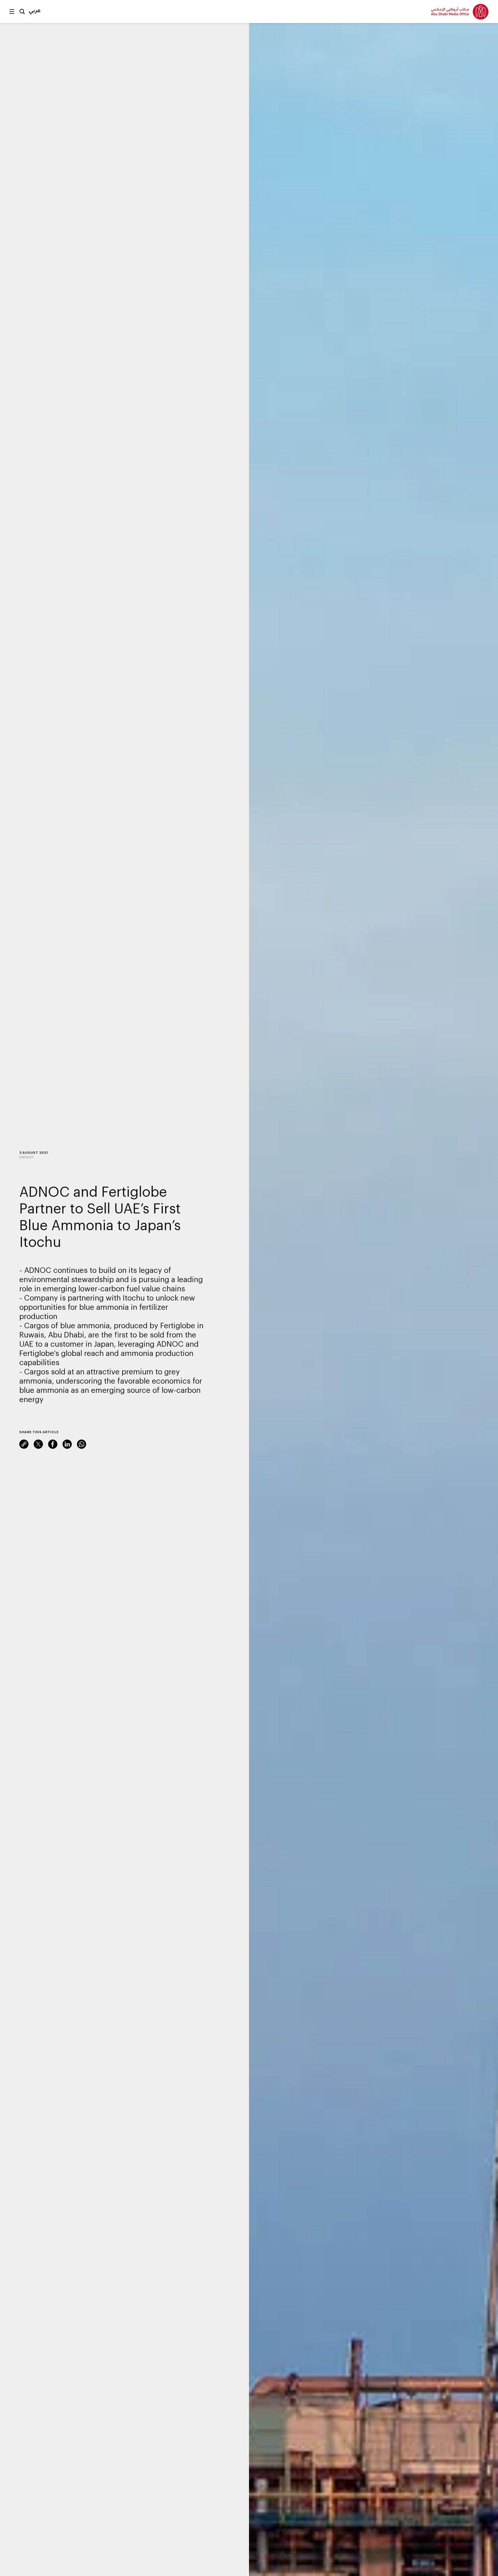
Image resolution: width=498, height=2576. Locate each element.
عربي (35, 10)
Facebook (53, 1444)
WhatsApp (82, 1444)
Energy (27, 1157)
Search (22, 12)
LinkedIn (67, 1444)
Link (24, 1444)
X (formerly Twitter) (38, 1444)
